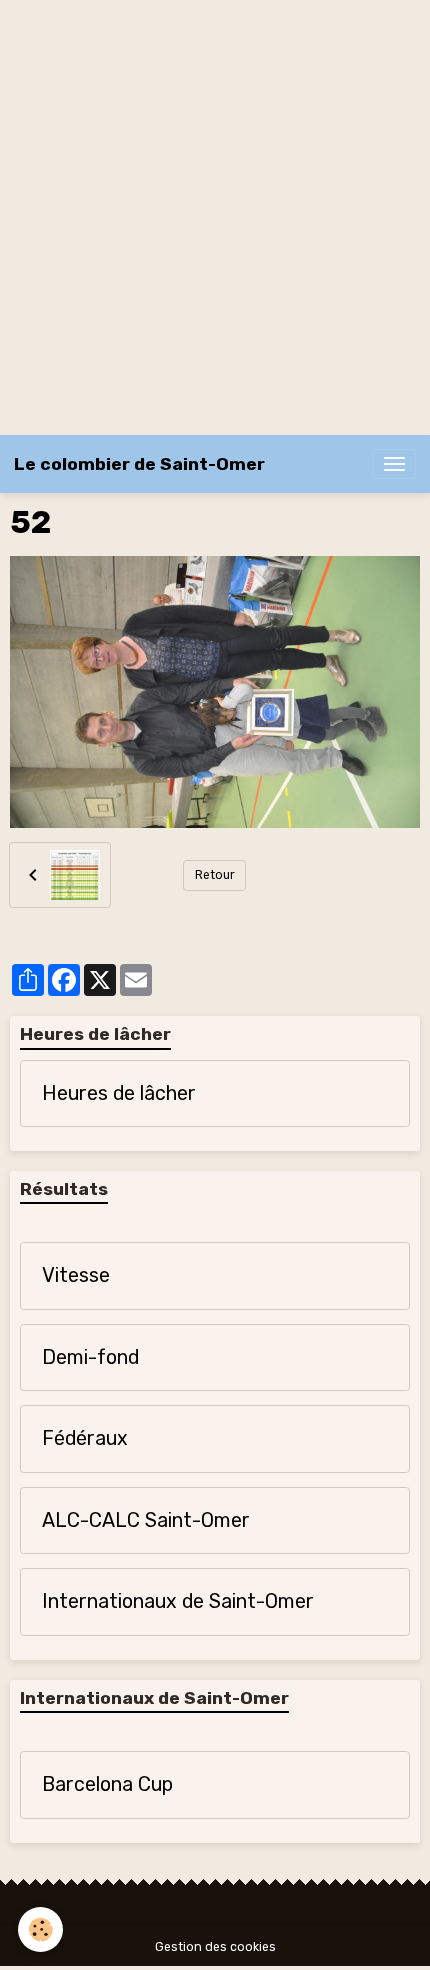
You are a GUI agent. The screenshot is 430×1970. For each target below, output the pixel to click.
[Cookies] (40, 1929)
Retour (215, 875)
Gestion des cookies (215, 1947)
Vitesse (76, 1275)
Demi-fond (90, 1357)
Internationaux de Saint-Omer (178, 1601)
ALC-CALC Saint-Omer (146, 1520)
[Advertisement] (215, 215)
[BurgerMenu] (394, 464)
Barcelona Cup (107, 1784)
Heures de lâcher (119, 1093)
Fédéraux (85, 1438)
